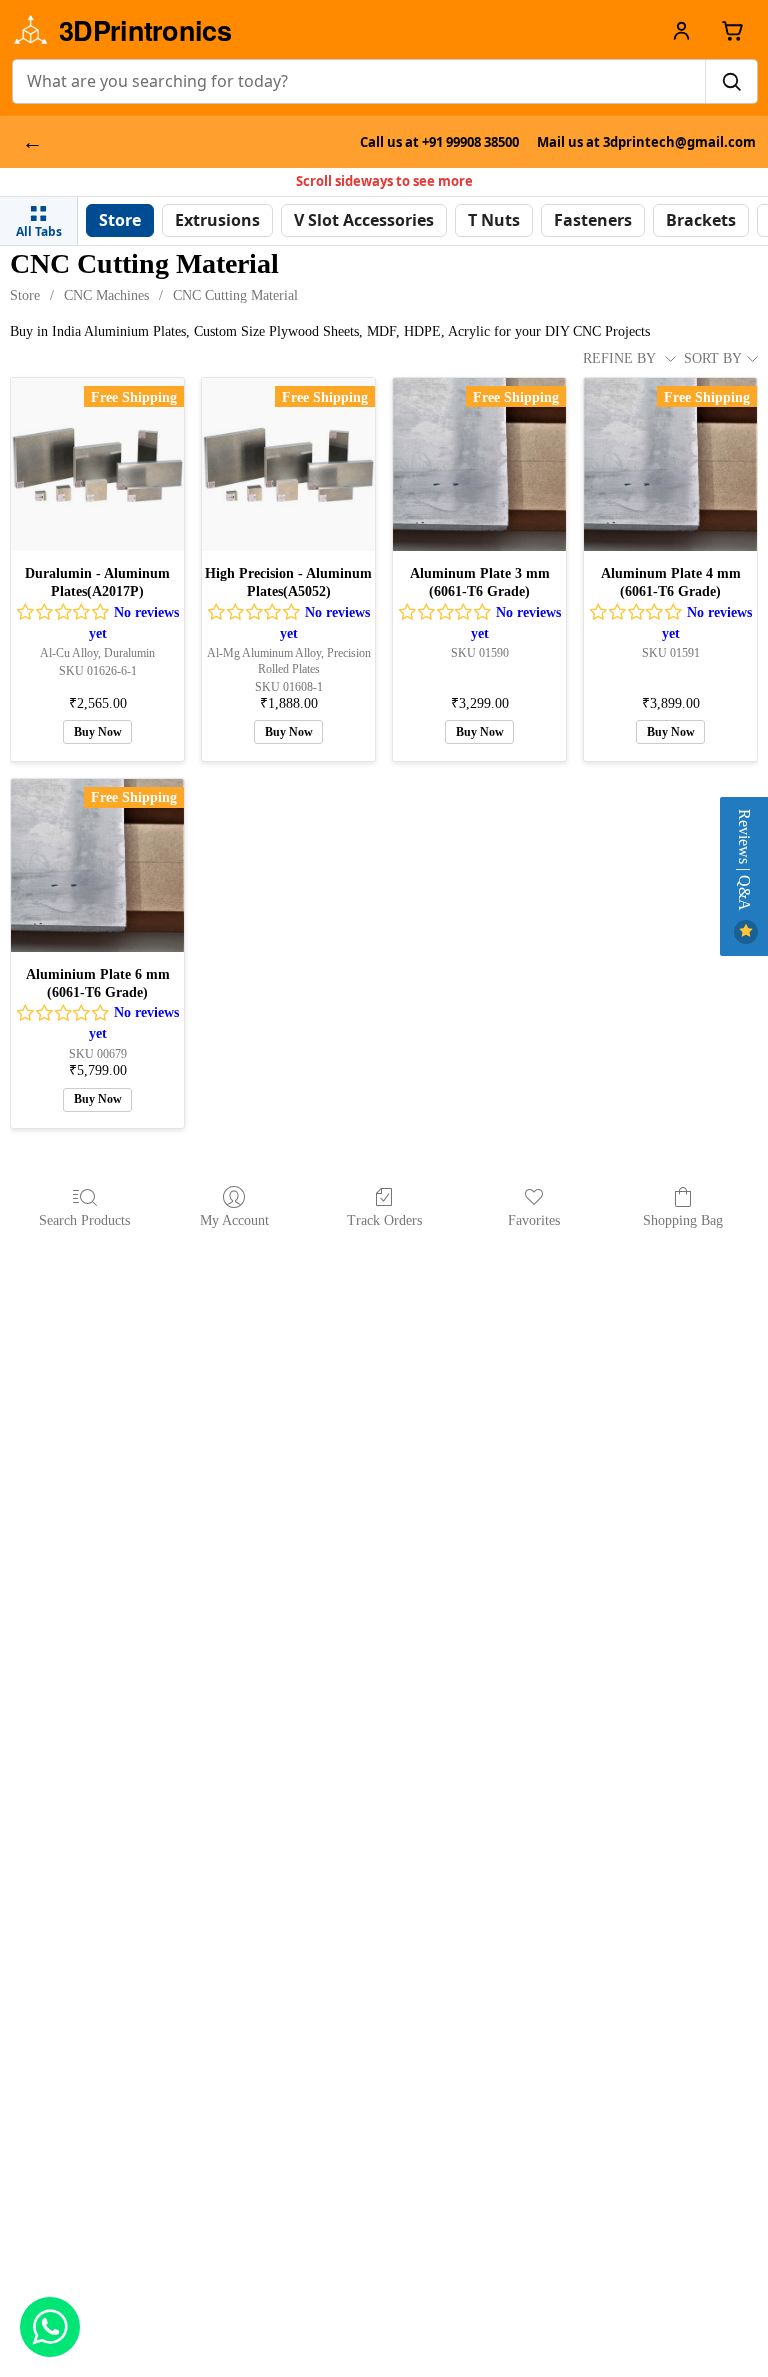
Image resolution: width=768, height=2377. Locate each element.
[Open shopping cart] (732, 30)
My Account (234, 1220)
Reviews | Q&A (744, 862)
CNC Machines (106, 295)
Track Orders (384, 1220)
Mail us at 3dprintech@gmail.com (646, 142)
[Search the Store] (731, 81)
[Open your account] (681, 30)
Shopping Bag (683, 1220)
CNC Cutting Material (235, 295)
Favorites (534, 1220)
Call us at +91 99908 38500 (439, 142)
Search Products (84, 1220)
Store (25, 295)
